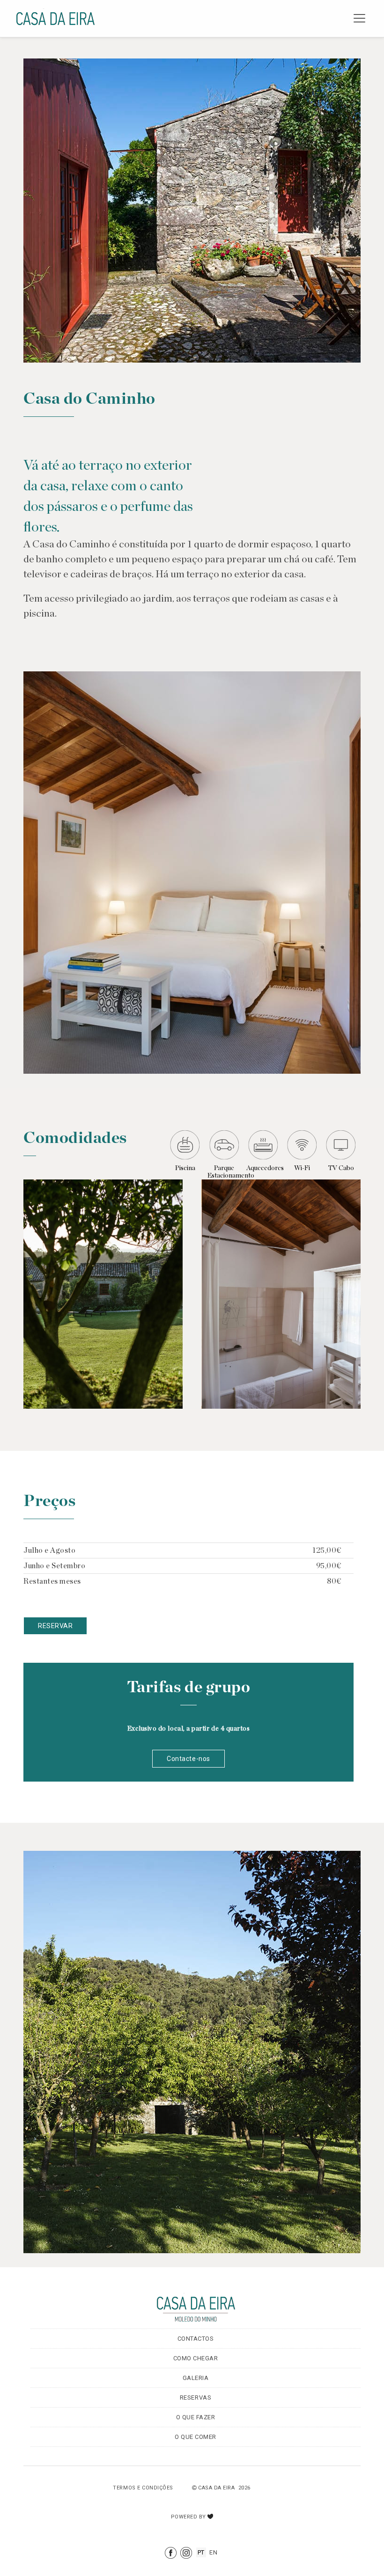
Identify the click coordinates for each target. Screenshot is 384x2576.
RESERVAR (55, 1626)
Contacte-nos (188, 1759)
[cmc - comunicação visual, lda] (210, 2514)
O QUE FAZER (196, 2417)
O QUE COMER (196, 2437)
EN (213, 2552)
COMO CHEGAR (196, 2358)
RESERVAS (196, 2398)
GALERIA (196, 2378)
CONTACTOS (196, 2339)
